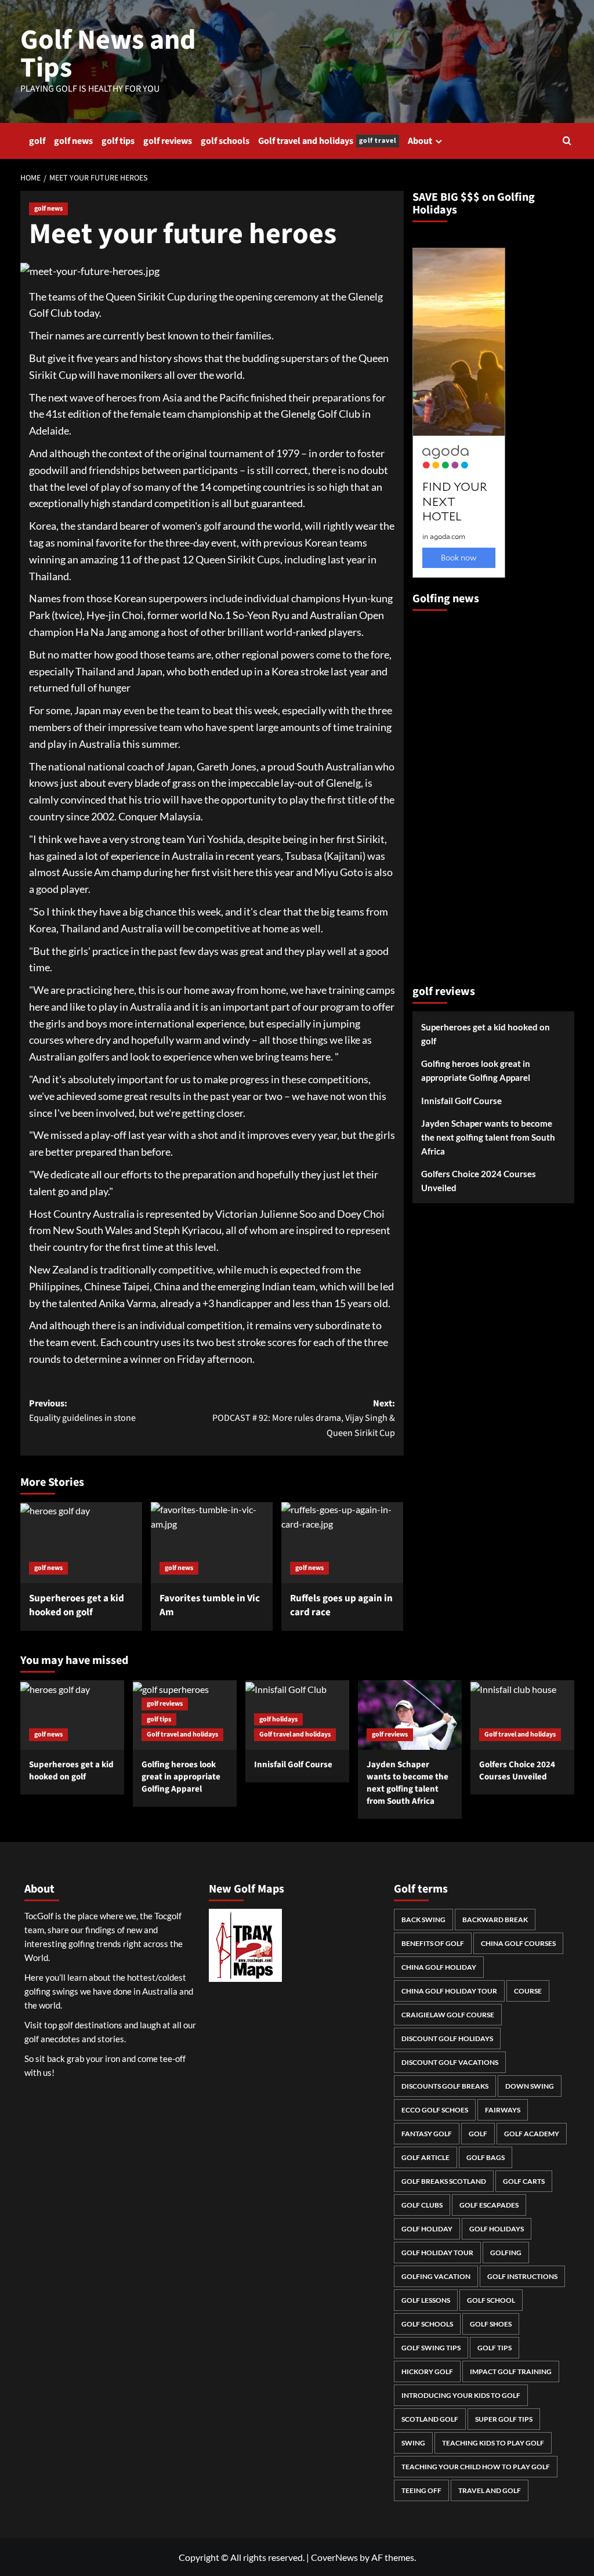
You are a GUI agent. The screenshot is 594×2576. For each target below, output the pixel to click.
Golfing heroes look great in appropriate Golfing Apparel (476, 1070)
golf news (73, 141)
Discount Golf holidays (447, 2038)
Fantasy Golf (427, 2134)
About (420, 141)
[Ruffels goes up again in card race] (342, 1543)
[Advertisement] (459, 793)
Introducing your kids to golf (461, 2395)
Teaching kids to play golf (493, 2443)
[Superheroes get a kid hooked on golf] (81, 1543)
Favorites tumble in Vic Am (210, 1605)
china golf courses (518, 1943)
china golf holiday (439, 1967)
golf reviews (168, 141)
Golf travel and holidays (327, 141)
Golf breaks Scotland (444, 2181)
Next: (304, 1418)
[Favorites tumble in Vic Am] (212, 1543)
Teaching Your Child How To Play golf (476, 2467)
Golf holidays (497, 2229)
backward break (495, 1920)
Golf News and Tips (108, 54)
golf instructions (522, 2276)
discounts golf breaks (445, 2086)
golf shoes (491, 2324)
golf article (425, 2157)
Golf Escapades (489, 2205)
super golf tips (504, 2419)
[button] (567, 141)
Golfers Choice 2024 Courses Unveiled (479, 1181)
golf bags (486, 2157)
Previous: (82, 1411)
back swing (423, 1920)
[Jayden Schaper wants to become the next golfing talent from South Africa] (410, 1715)
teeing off (421, 2490)
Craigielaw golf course (448, 2015)
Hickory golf (427, 2371)
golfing (506, 2253)
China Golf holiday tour (449, 1991)
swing (413, 2443)
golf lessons (426, 2300)
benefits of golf (433, 1943)
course (528, 1991)
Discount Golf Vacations (450, 2062)
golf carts (524, 2181)
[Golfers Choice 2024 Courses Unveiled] (522, 1715)
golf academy (532, 2134)
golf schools (225, 141)
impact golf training (511, 2371)
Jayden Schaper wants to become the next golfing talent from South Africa (488, 1137)
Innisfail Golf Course (461, 1101)
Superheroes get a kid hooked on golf (77, 1605)
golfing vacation (436, 2276)
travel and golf (490, 2490)
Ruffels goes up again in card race (341, 1605)
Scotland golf (430, 2419)
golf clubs (422, 2205)
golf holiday (427, 2229)
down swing (530, 2086)
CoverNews (334, 2557)
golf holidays (278, 1719)
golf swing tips (431, 2348)
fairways (503, 2110)
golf (37, 141)
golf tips (118, 141)
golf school (491, 2300)
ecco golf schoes (435, 2110)
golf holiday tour (437, 2253)
